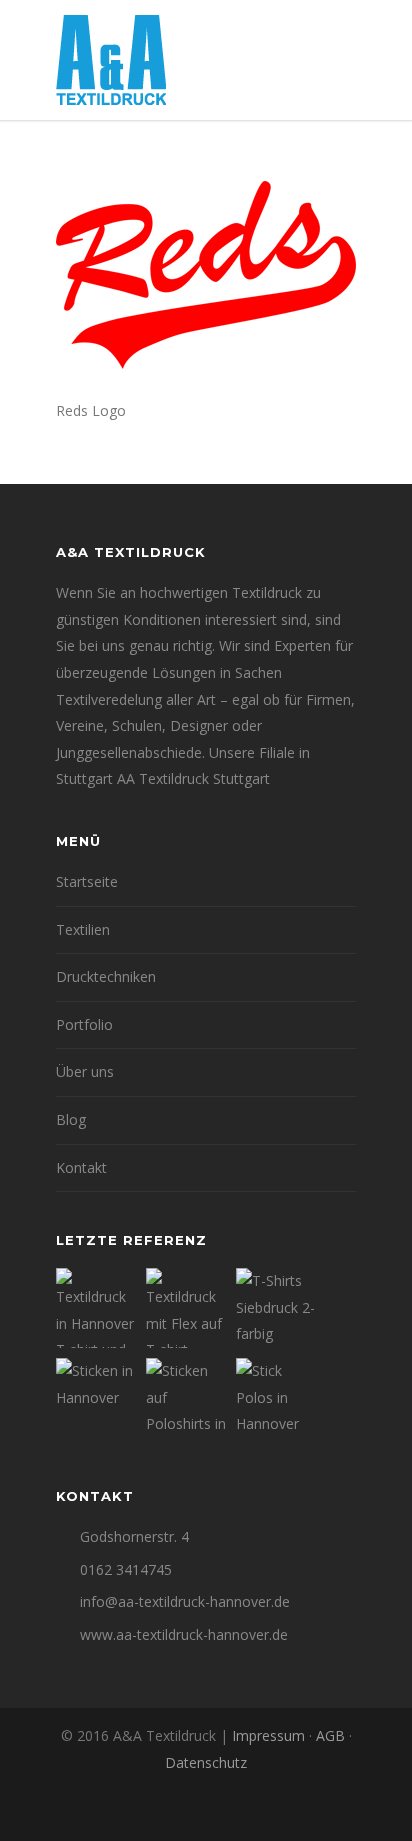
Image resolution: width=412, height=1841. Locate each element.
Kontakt (81, 1167)
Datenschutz (206, 1762)
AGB (330, 1735)
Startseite (87, 881)
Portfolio (84, 1024)
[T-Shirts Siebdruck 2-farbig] (276, 1308)
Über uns (85, 1071)
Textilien (83, 929)
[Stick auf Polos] (276, 1398)
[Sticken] (96, 1398)
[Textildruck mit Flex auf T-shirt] (186, 1308)
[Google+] (206, 1810)
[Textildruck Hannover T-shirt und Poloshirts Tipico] (96, 1308)
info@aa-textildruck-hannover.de (185, 1601)
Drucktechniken (106, 976)
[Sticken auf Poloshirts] (186, 1398)
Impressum (268, 1735)
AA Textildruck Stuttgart (193, 778)
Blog (71, 1119)
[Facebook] (162, 1810)
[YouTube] (250, 1810)
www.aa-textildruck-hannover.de (184, 1634)
